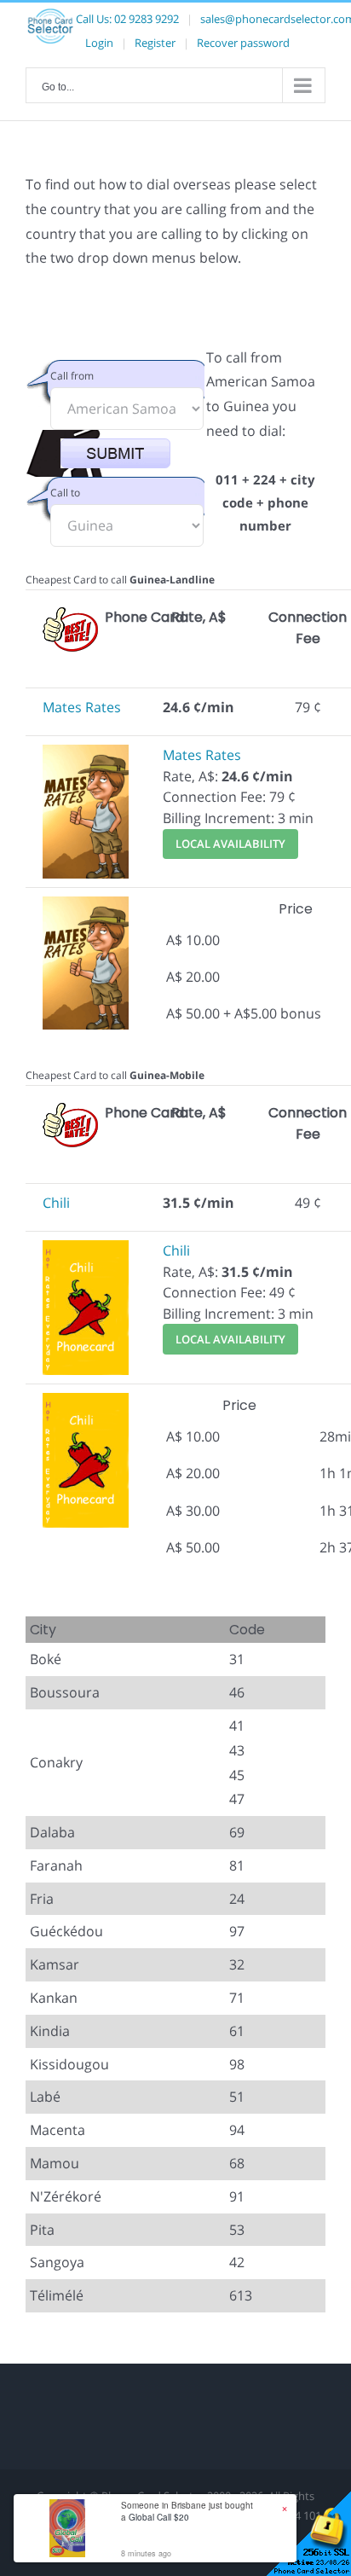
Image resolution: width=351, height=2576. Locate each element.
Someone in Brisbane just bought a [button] (187, 2511)
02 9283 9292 (147, 19)
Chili (56, 1203)
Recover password (243, 43)
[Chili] (86, 1250)
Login (99, 43)
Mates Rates (82, 707)
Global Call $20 (159, 2517)
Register (155, 43)
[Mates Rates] (86, 755)
